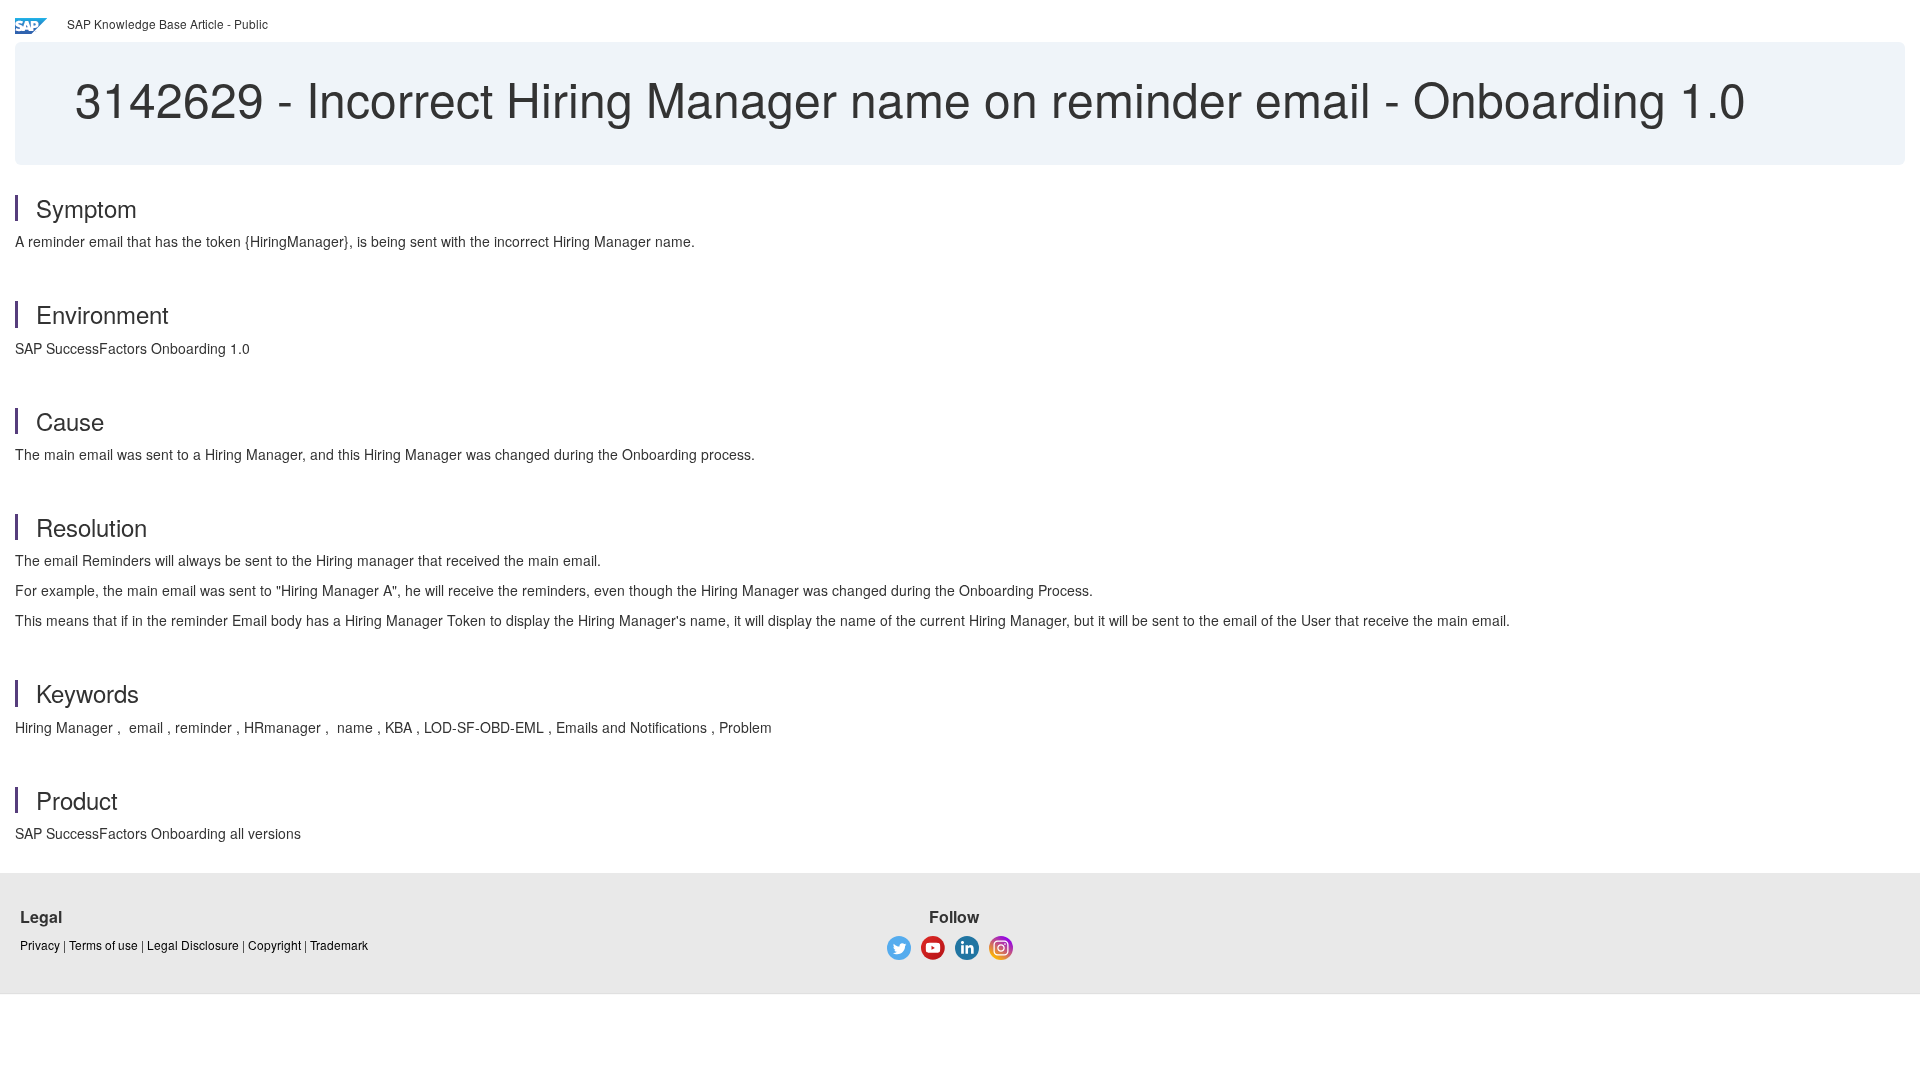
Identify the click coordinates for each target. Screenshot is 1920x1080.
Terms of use (103, 944)
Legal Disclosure (193, 944)
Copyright (274, 944)
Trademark (339, 944)
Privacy (40, 944)
